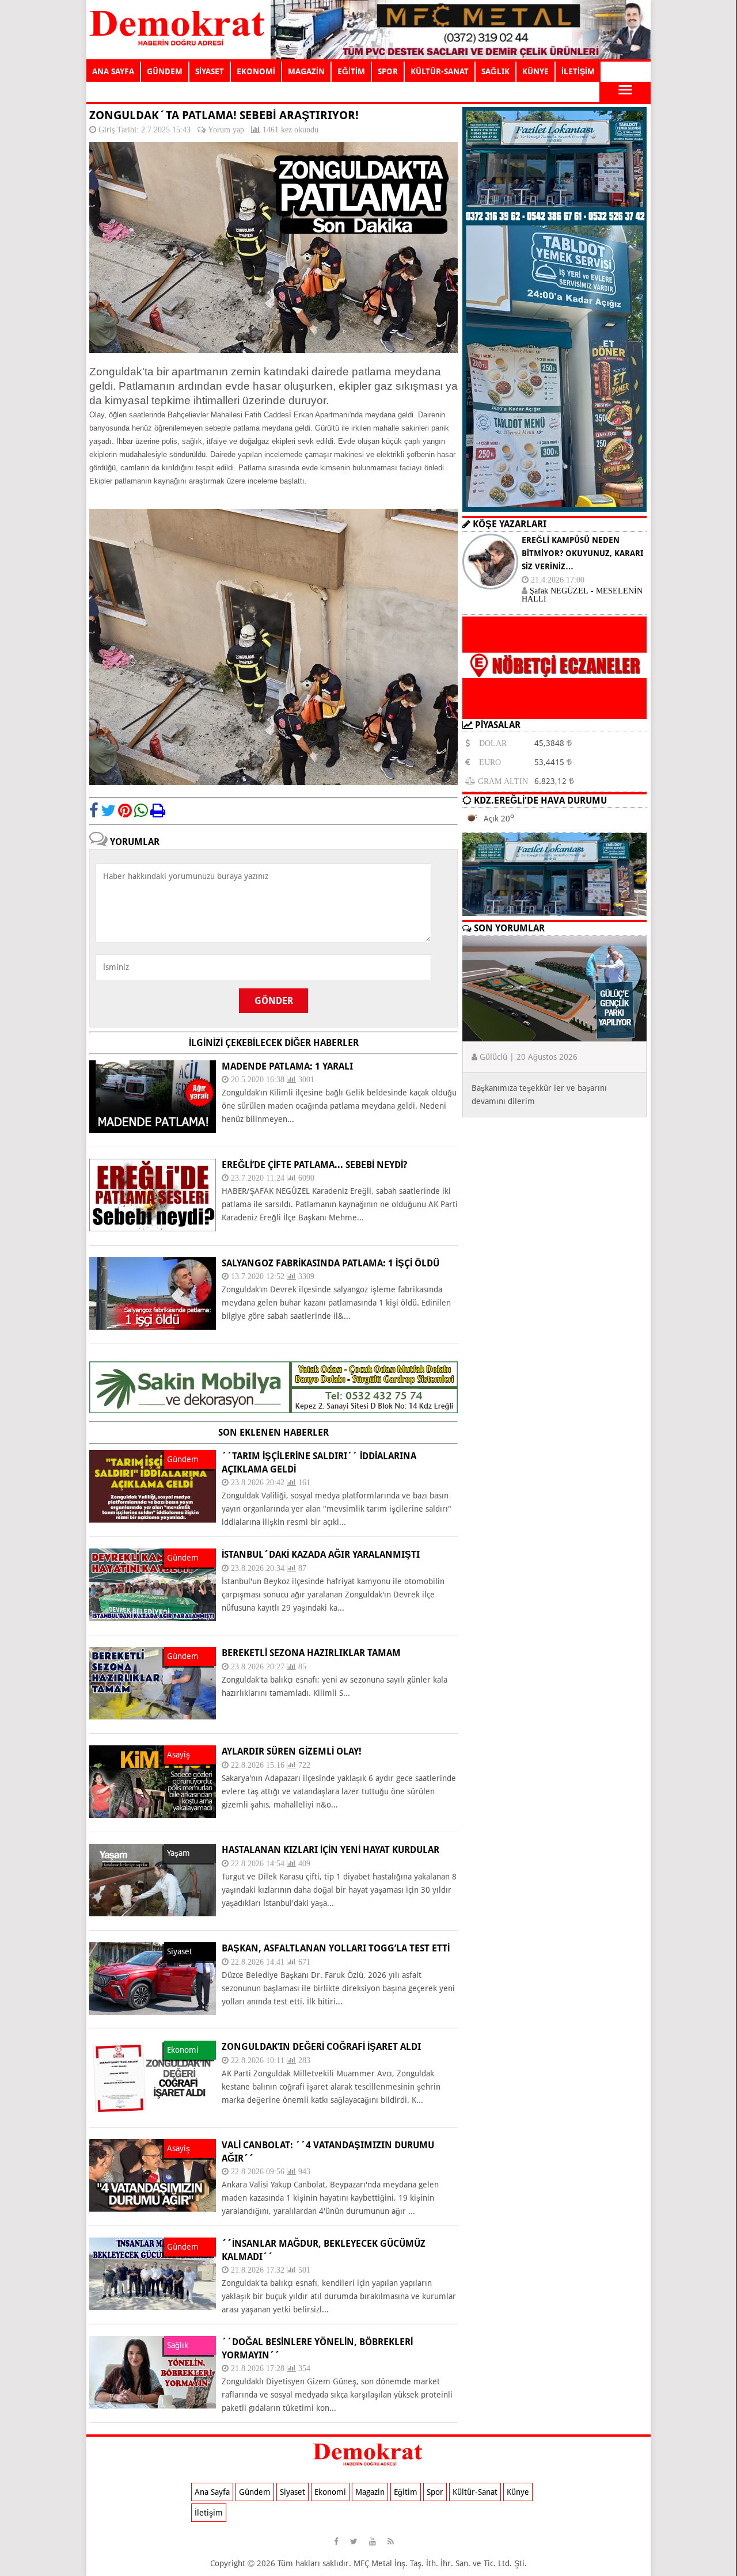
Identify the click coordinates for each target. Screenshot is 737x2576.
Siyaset (292, 2492)
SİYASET (210, 71)
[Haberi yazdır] (158, 811)
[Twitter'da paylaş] (108, 811)
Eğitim (406, 2492)
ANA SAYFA (113, 71)
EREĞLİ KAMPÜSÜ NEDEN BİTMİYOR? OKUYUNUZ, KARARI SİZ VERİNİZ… (582, 553)
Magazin (370, 2492)
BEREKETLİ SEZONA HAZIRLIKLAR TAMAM (311, 1653)
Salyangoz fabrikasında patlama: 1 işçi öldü (330, 1263)
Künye (518, 2492)
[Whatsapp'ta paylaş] (141, 811)
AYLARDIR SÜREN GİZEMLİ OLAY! (292, 1751)
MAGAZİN (306, 71)
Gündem (255, 2492)
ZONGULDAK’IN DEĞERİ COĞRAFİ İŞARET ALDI (321, 2047)
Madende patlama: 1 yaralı (287, 1066)
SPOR (388, 71)
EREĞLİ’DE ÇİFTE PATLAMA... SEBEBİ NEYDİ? (314, 1165)
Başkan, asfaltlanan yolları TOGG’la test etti (336, 1948)
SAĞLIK (495, 71)
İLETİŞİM (578, 71)
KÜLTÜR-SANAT (440, 71)
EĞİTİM (351, 71)
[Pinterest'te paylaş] (125, 811)
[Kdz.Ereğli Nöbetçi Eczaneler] (554, 710)
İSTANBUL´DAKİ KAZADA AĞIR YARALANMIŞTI (321, 1555)
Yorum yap (226, 130)
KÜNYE (535, 71)
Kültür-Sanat (475, 2492)
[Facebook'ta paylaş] (94, 811)
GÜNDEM (165, 71)
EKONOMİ (256, 71)
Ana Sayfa (212, 2492)
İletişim (209, 2513)
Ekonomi (330, 2492)
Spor (435, 2492)
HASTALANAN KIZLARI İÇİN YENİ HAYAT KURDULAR (330, 1850)
